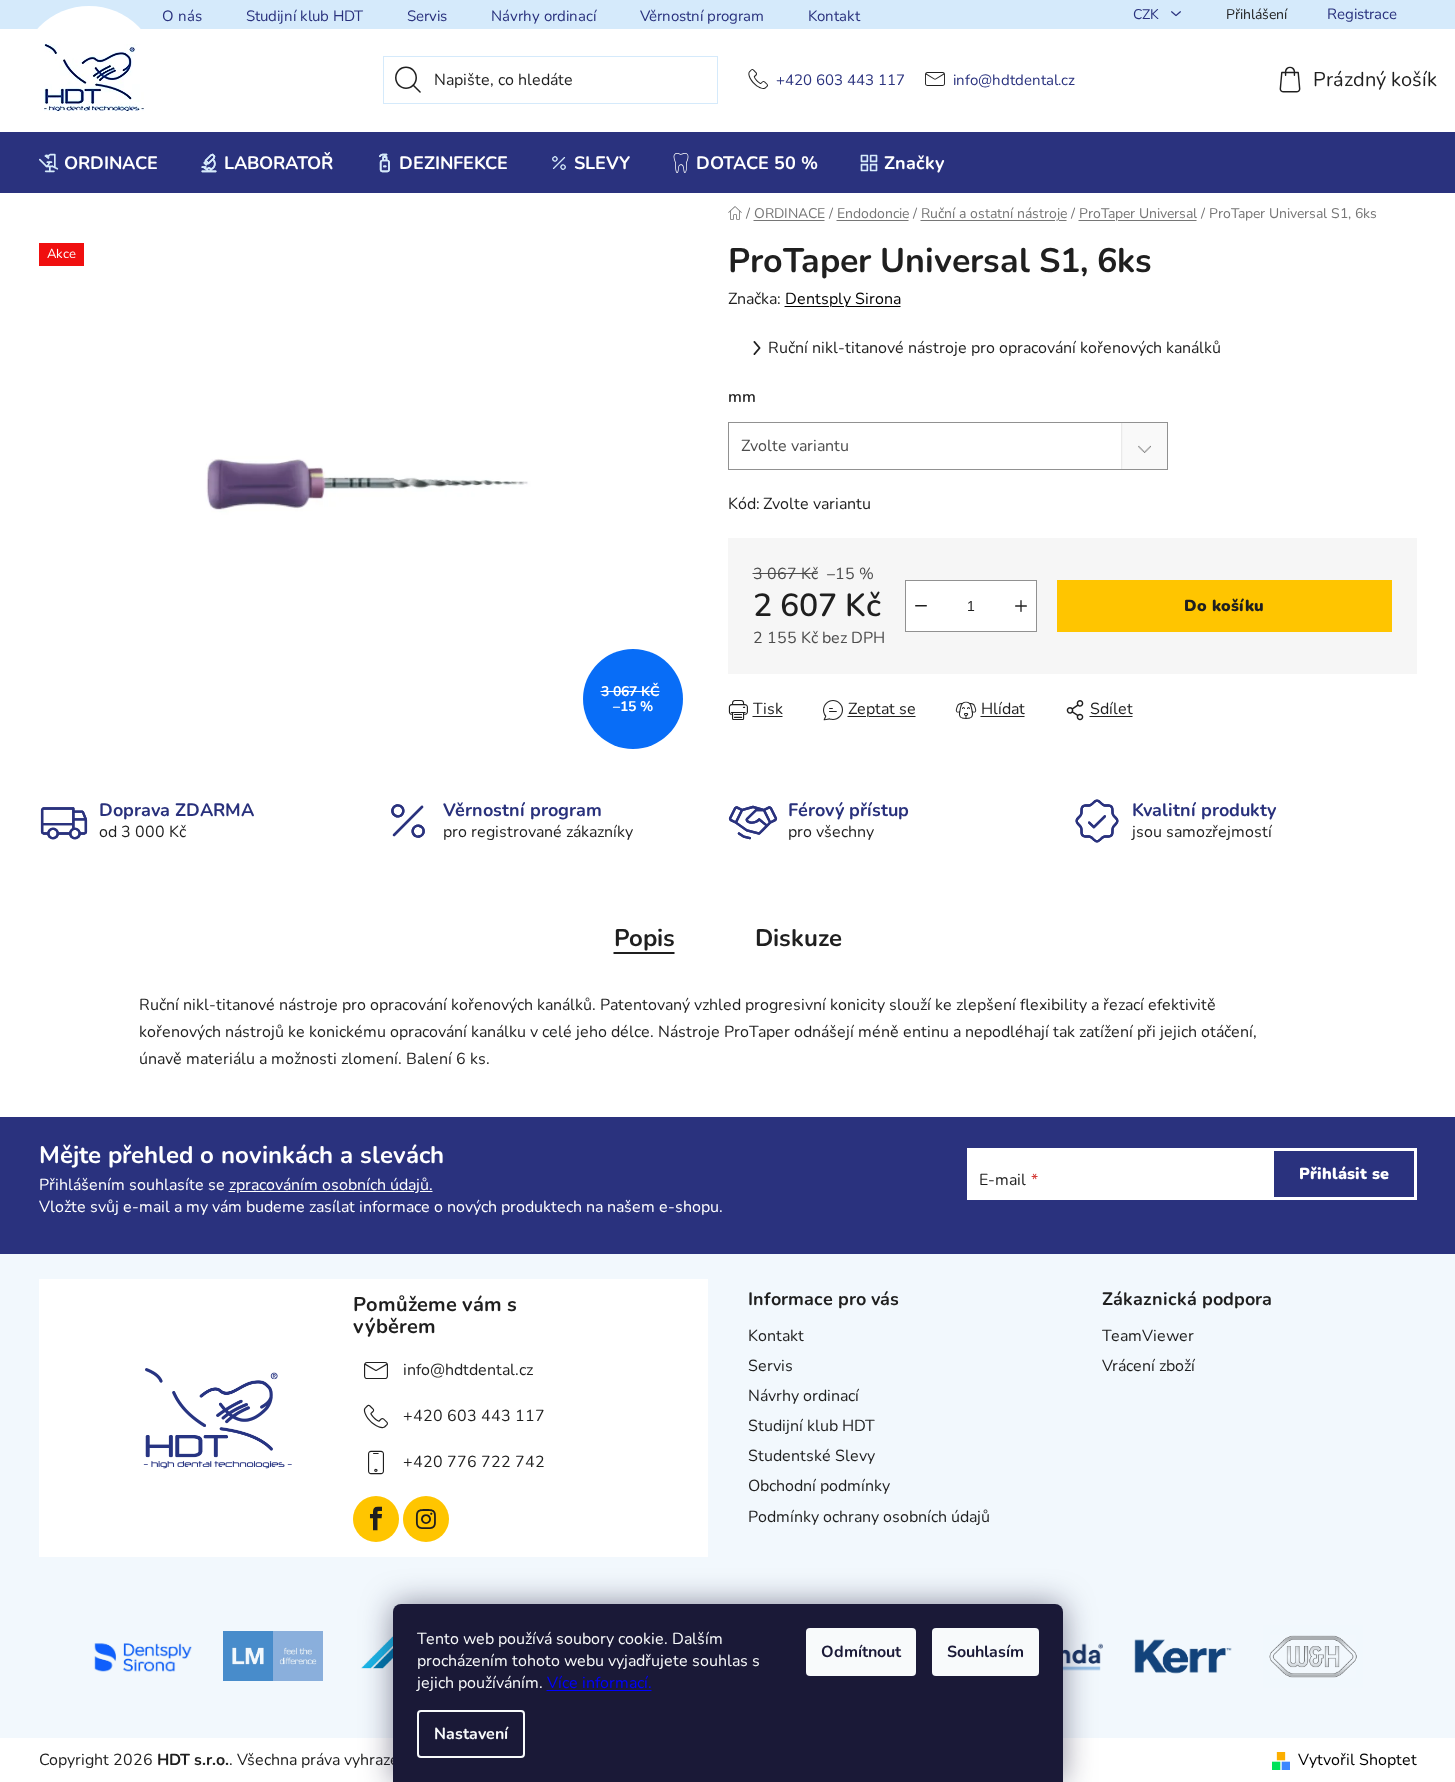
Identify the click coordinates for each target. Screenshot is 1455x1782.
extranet (1132, 1396)
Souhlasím (985, 1652)
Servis (427, 16)
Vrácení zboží (1148, 1366)
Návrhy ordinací (543, 16)
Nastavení (471, 1734)
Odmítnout (861, 1652)
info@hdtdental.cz (1014, 80)
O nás (182, 16)
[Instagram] (426, 1519)
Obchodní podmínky (819, 1486)
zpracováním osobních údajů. (331, 1185)
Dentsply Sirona (843, 299)
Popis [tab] (644, 938)
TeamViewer (1148, 1336)
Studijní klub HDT (304, 16)
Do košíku (1224, 606)
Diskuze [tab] (798, 938)
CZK (1148, 14)
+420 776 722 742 (474, 1462)
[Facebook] (376, 1519)
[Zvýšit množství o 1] (1021, 606)
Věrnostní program (702, 16)
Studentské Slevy (811, 1456)
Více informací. (599, 1683)
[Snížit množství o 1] (921, 606)
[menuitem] (98, 163)
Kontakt (834, 16)
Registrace (1362, 14)
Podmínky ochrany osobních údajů (869, 1517)
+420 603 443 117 (840, 80)
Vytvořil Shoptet (1357, 1760)
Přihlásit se (1344, 1174)
